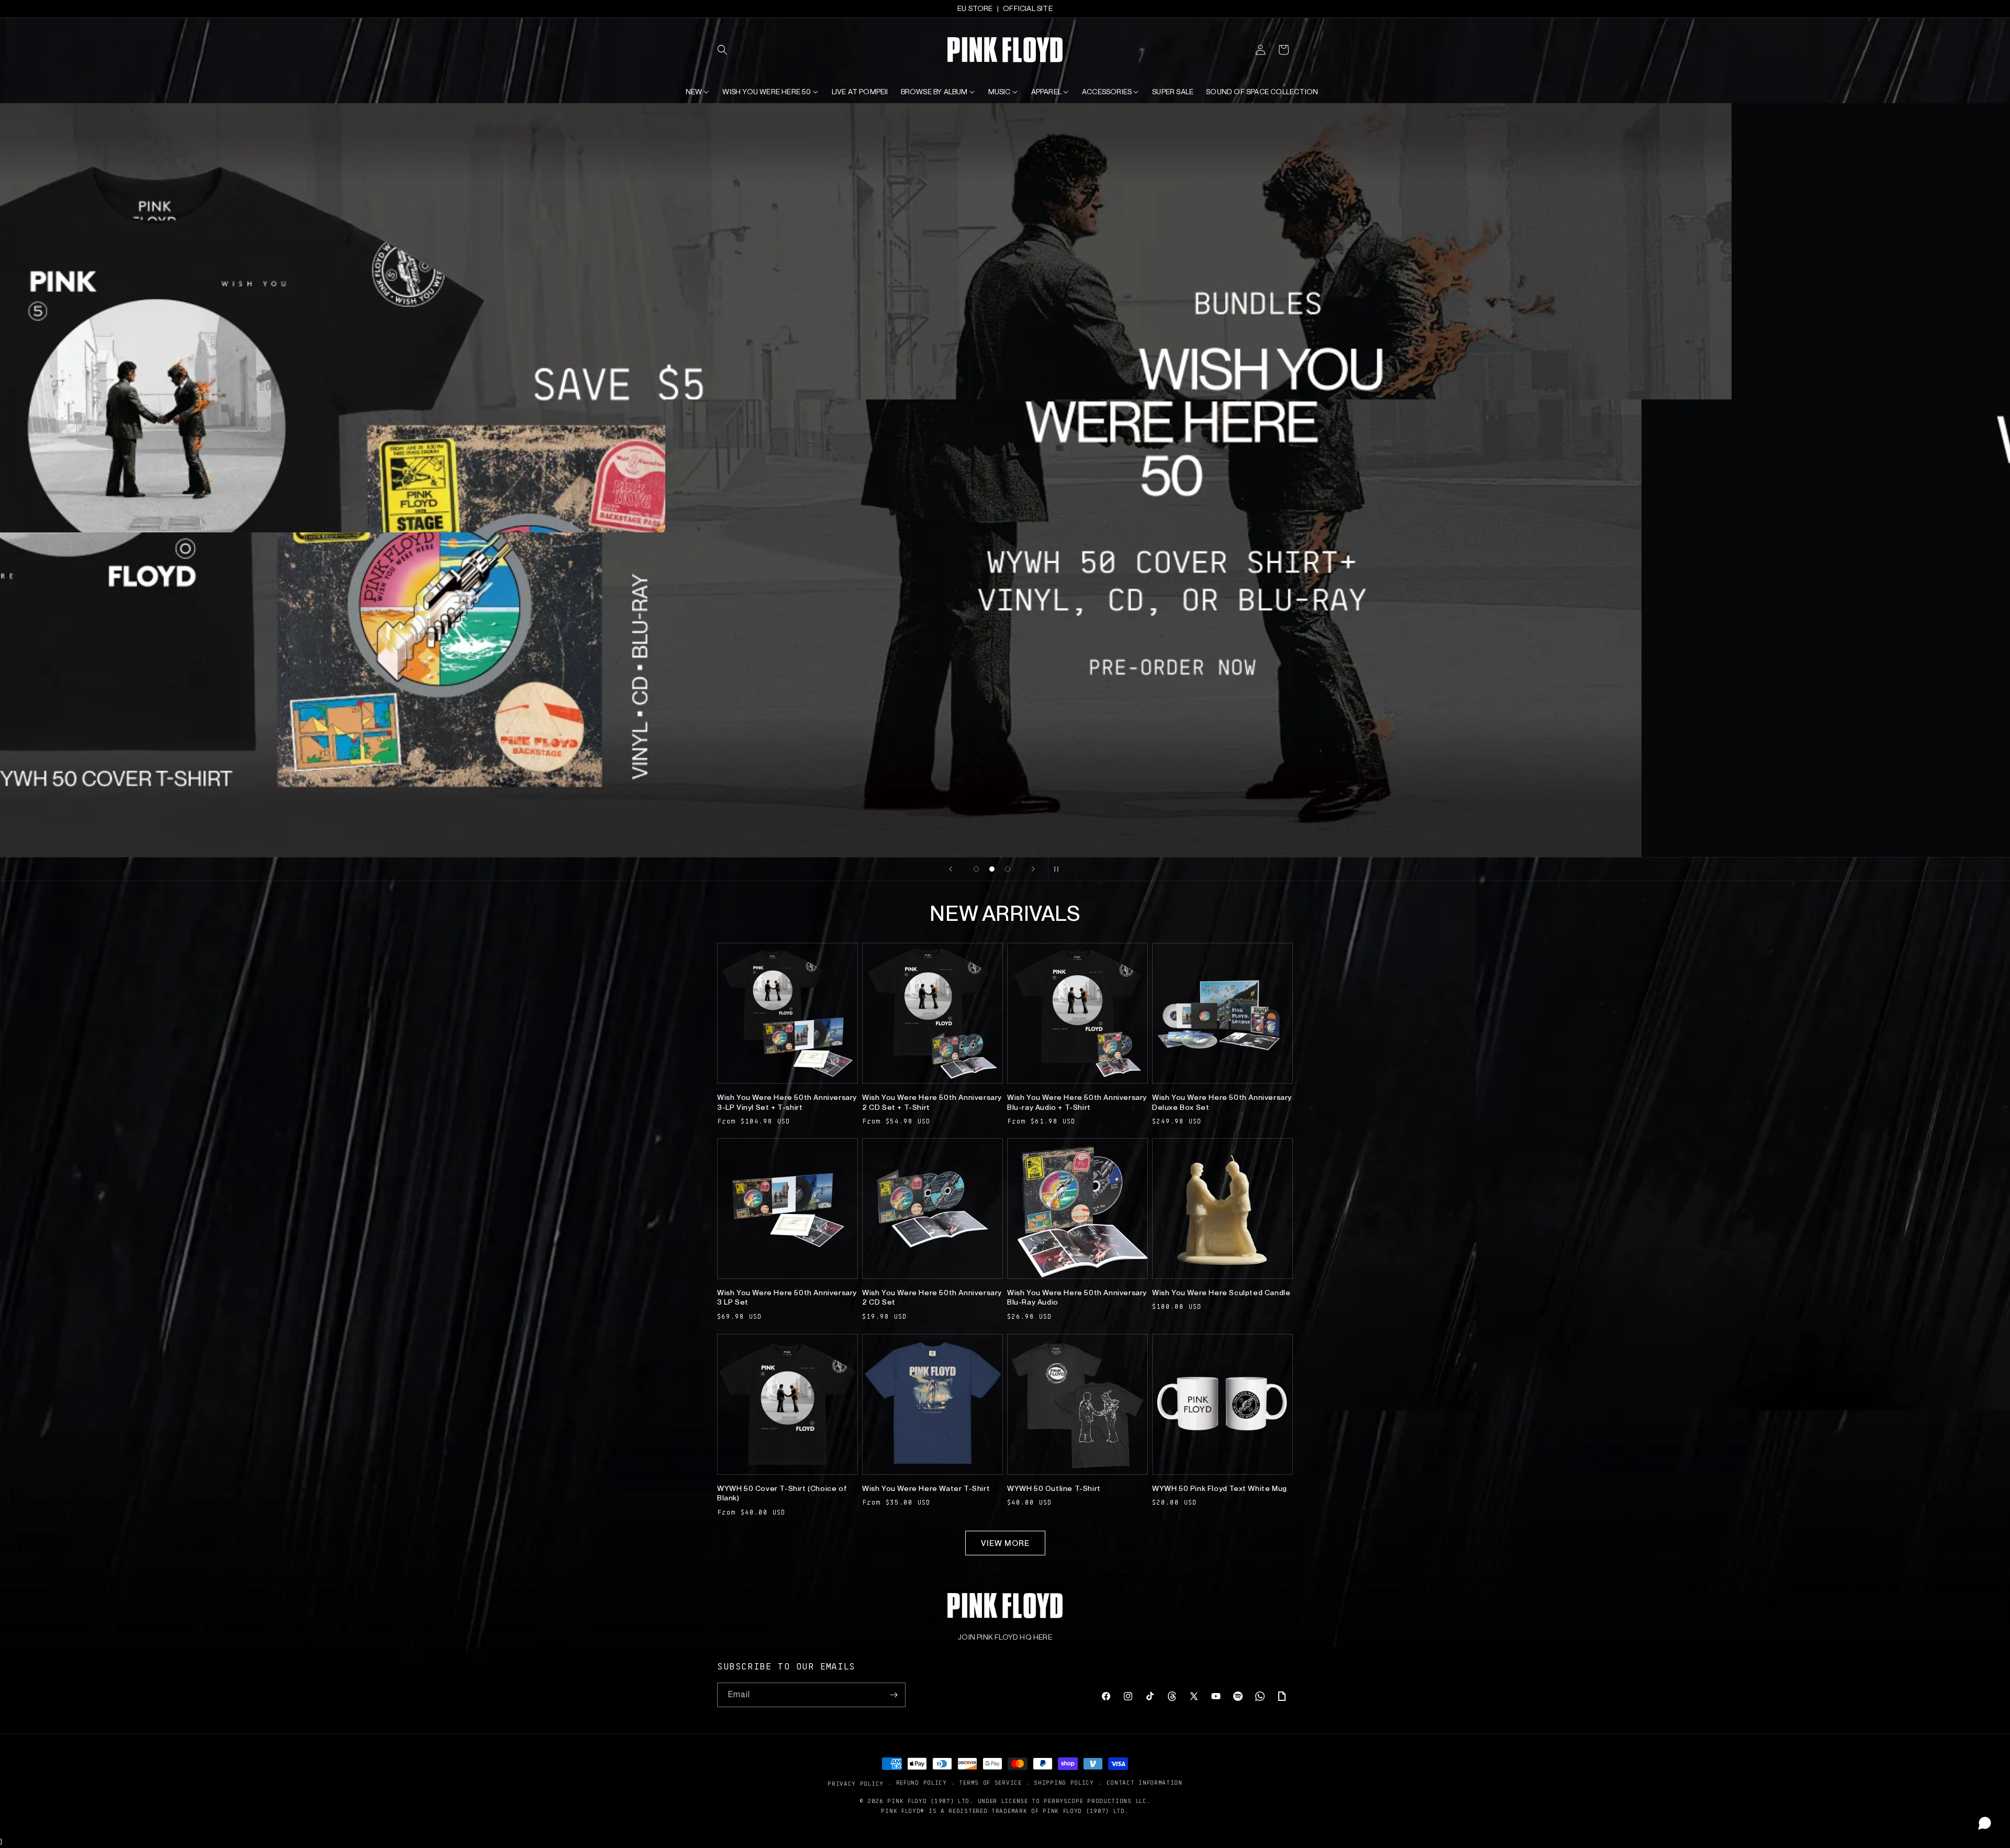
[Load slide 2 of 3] (992, 869)
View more (1005, 1543)
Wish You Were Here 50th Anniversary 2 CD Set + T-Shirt (932, 1102)
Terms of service (990, 1783)
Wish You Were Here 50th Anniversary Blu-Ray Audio (1077, 1297)
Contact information (1144, 1783)
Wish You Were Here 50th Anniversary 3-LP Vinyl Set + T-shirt (787, 1102)
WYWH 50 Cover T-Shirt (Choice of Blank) (782, 1493)
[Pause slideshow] (1059, 869)
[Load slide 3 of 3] (1008, 869)
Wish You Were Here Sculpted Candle (1221, 1293)
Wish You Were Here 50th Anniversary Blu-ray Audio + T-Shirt (1077, 1102)
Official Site (1028, 8)
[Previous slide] (951, 869)
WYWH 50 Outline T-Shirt (1054, 1488)
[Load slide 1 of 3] (976, 869)
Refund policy (922, 1783)
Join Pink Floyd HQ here (1005, 1637)
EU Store (975, 8)
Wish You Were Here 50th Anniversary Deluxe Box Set (1222, 1102)
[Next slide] (1033, 869)
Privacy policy (856, 1783)
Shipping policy (1064, 1783)
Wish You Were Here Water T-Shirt (926, 1488)
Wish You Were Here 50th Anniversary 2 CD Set (932, 1297)
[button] (729, 50)
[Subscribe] (894, 1695)
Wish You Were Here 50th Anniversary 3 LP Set (787, 1297)
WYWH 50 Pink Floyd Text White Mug (1220, 1488)
